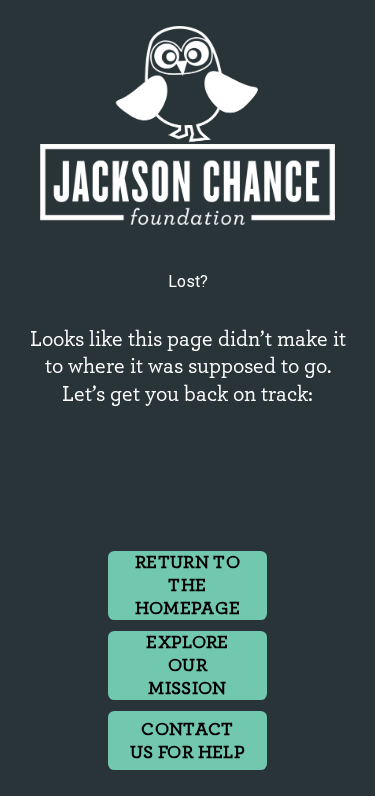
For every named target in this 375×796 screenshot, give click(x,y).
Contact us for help (187, 741)
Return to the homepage (188, 585)
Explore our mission (187, 665)
